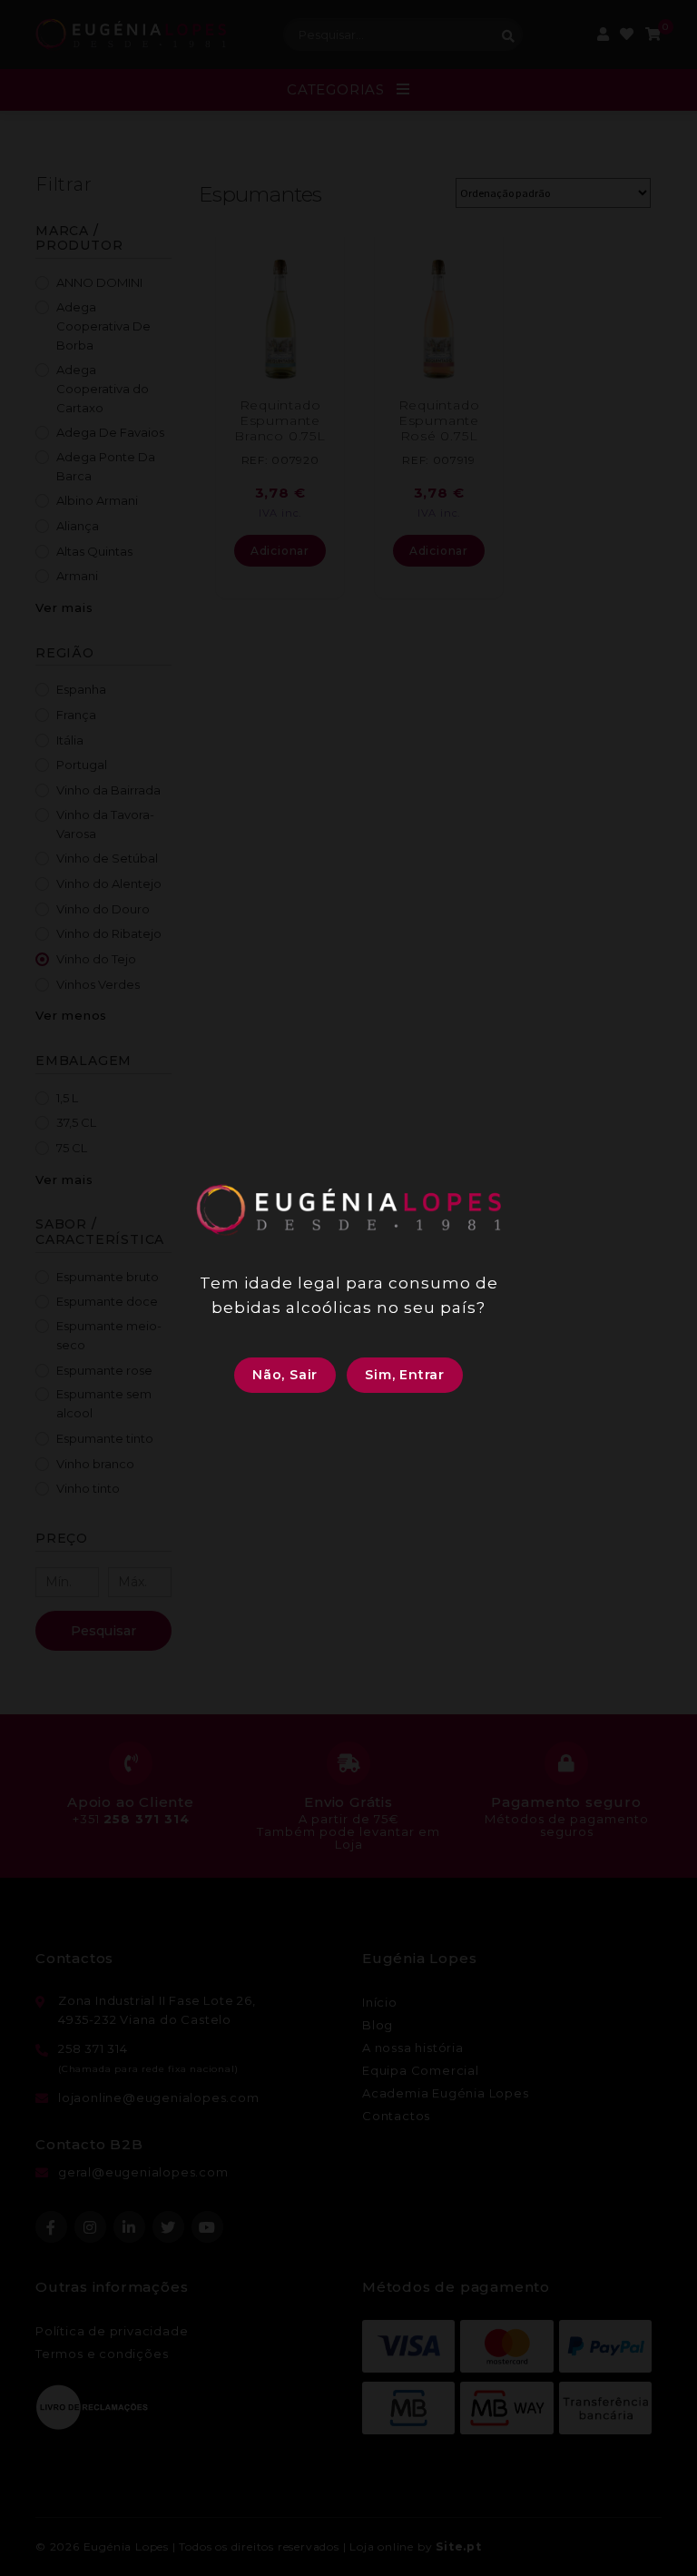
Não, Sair (285, 1375)
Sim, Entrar (405, 1375)
